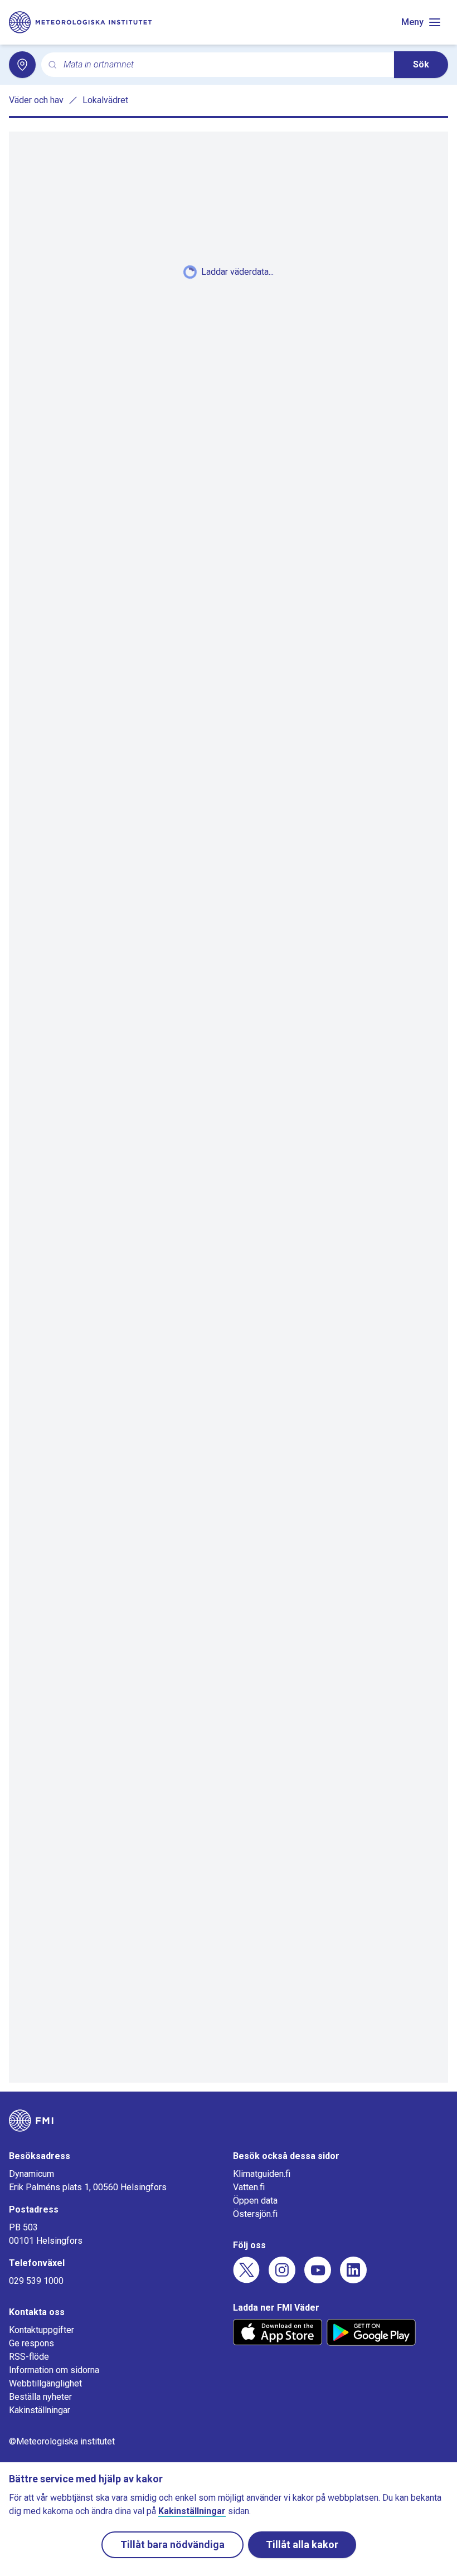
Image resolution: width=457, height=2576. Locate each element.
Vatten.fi (249, 2187)
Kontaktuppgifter (42, 2330)
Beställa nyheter (40, 2397)
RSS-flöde (29, 2357)
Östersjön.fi (255, 2214)
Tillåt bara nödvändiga (172, 2545)
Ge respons (31, 2343)
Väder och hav (36, 100)
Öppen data (255, 2201)
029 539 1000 (36, 2281)
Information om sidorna (54, 2370)
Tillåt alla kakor (302, 2545)
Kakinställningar (40, 2410)
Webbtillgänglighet (45, 2383)
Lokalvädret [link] (105, 100)
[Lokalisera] (22, 65)
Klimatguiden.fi (262, 2174)
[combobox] (224, 65)
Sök (421, 64)
